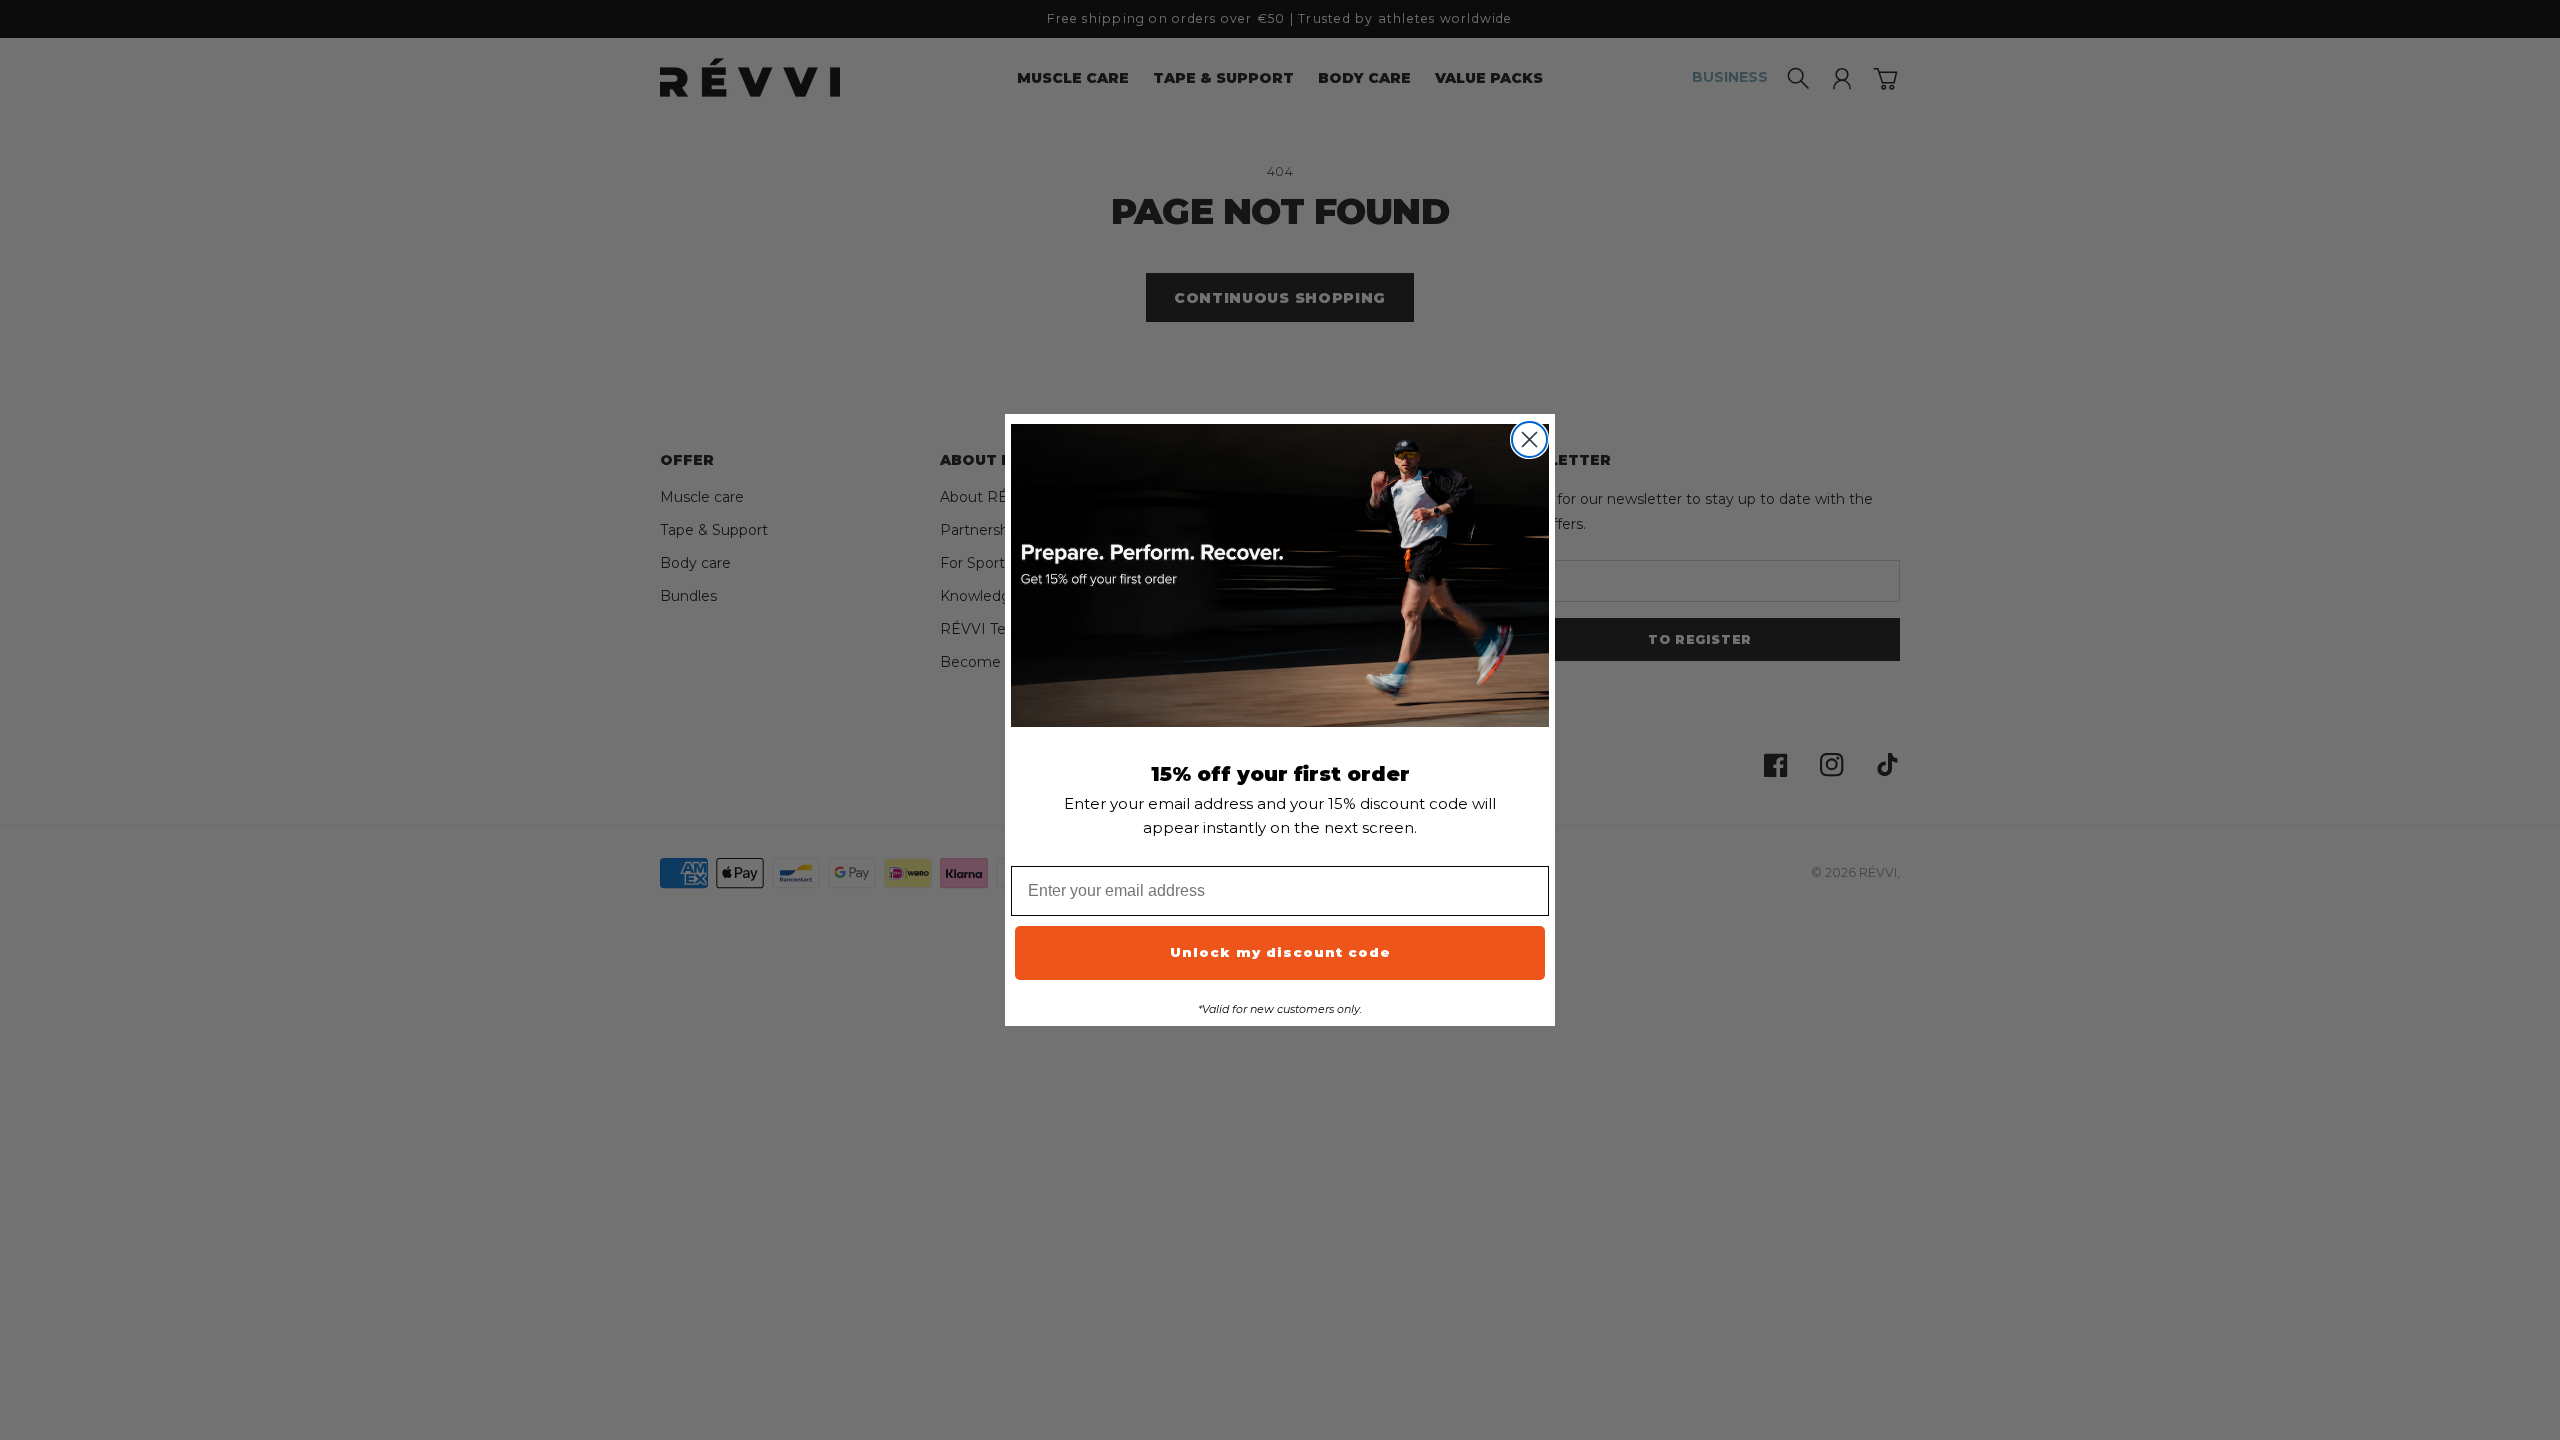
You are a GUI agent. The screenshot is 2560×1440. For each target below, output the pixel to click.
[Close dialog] (1529, 439)
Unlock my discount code (1280, 952)
